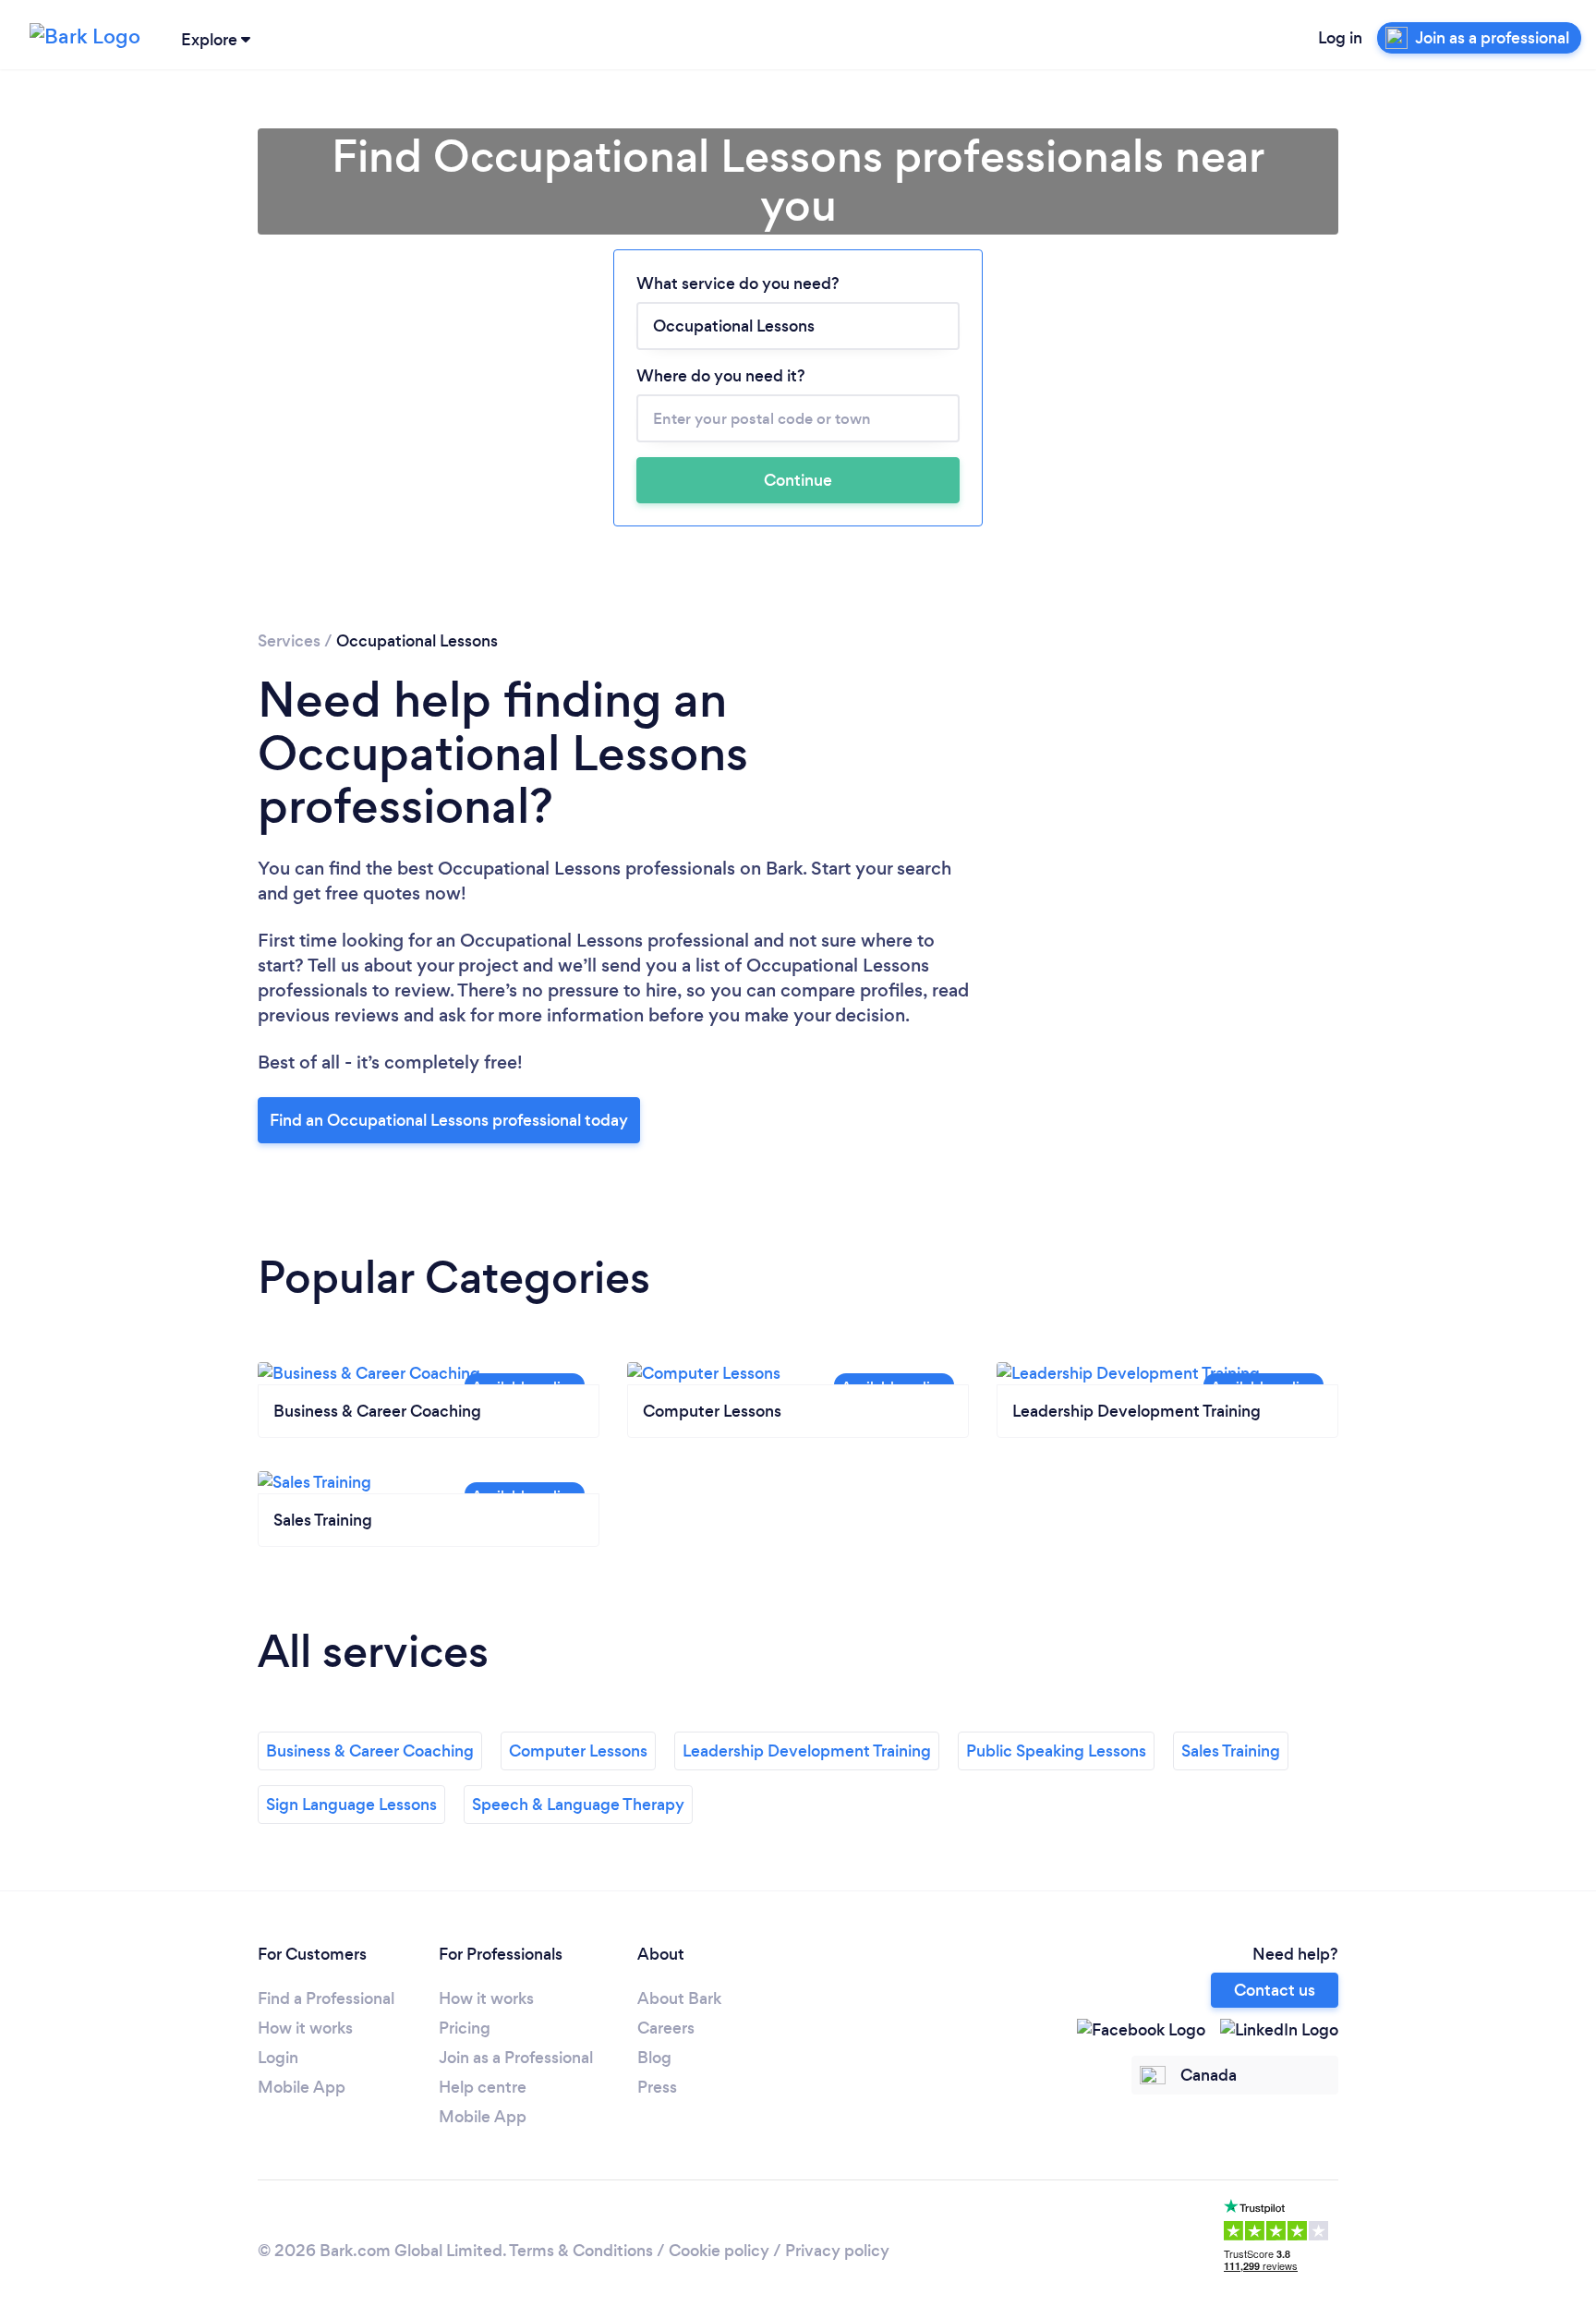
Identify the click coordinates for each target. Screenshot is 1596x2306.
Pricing (465, 2028)
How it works (305, 2028)
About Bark (679, 1998)
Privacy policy (837, 2251)
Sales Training (1231, 1751)
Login (278, 2058)
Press (657, 2087)
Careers (666, 2028)
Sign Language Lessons (351, 1805)
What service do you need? (738, 284)
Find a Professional (326, 1998)
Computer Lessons (578, 1751)
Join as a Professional (516, 2058)
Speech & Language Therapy (578, 1805)
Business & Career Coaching (370, 1751)
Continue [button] (798, 480)
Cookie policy (719, 2251)
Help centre (483, 2087)
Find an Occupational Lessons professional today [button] (449, 1120)
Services (289, 641)
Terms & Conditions (581, 2251)
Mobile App (302, 2087)
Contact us (1275, 1990)
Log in (1340, 38)
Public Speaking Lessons (1056, 1751)
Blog (654, 2058)
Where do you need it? (721, 376)
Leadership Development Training (807, 1751)
